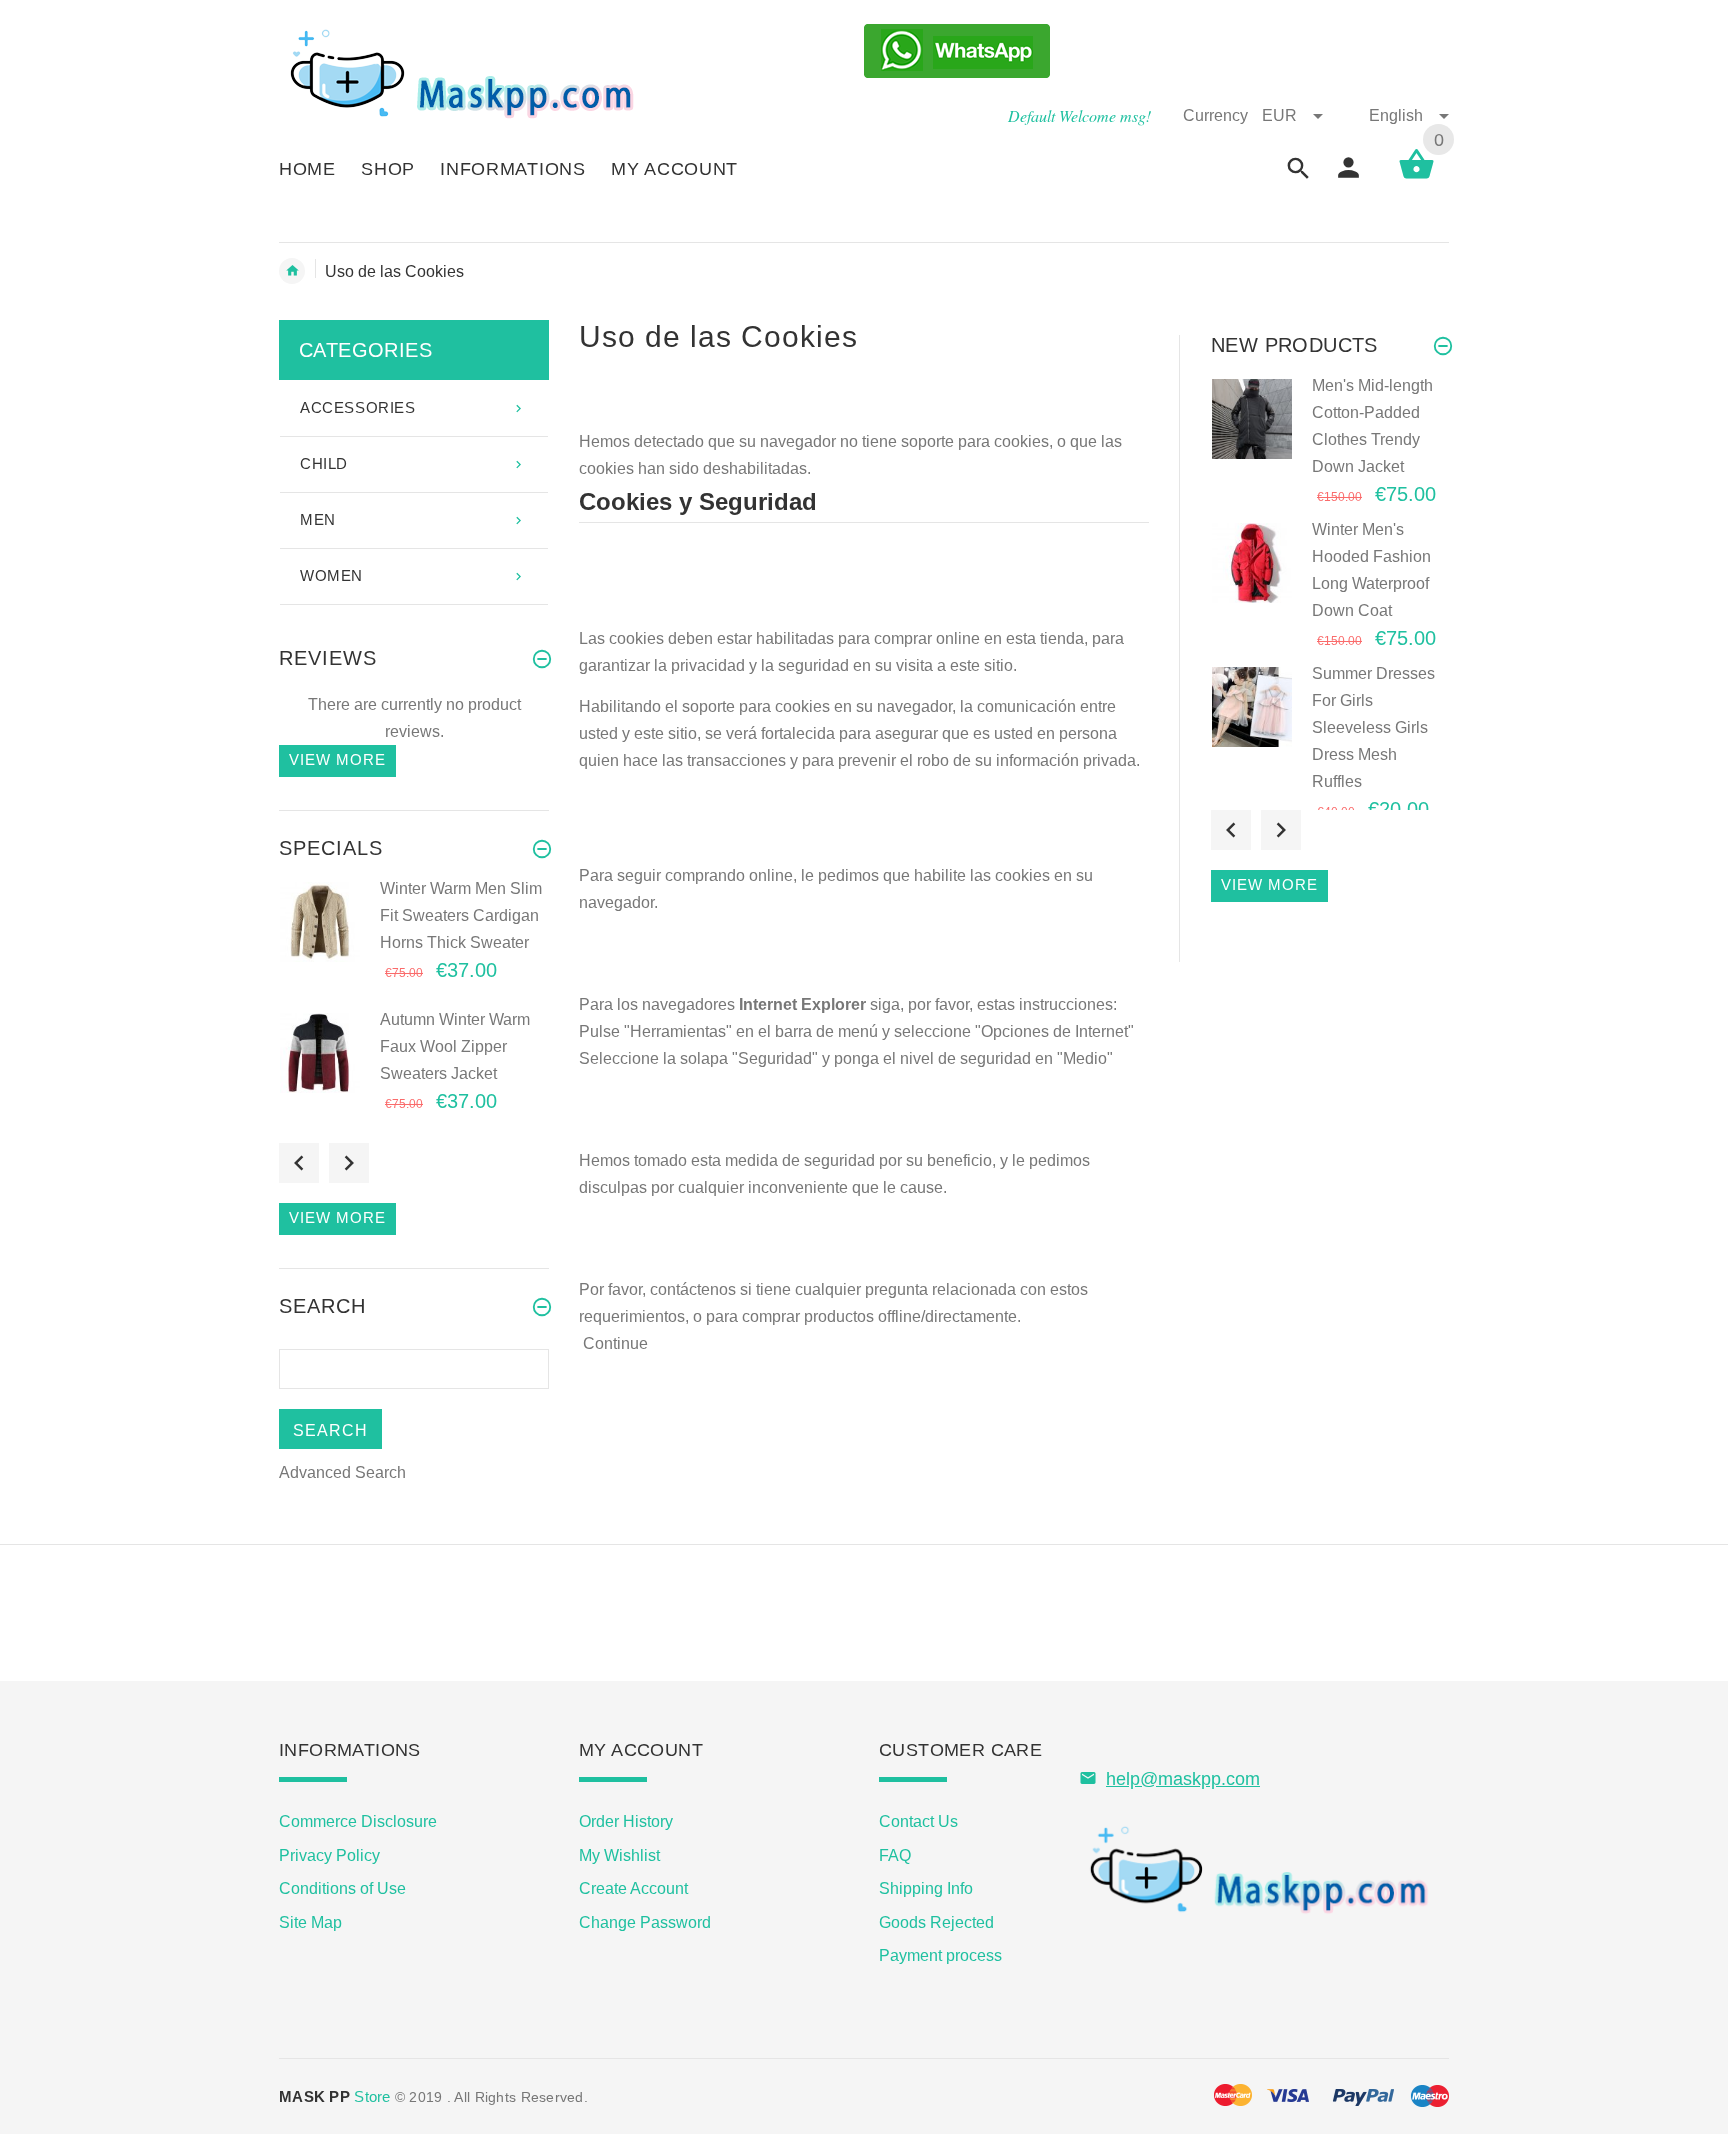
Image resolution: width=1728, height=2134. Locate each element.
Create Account (633, 1888)
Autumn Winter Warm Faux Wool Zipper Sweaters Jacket (455, 1046)
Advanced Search (342, 1472)
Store (335, 2096)
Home (292, 271)
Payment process (940, 1955)
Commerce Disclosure (358, 1821)
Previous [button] (299, 1163)
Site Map (310, 1922)
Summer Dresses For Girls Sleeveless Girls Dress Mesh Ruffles (1373, 727)
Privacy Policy (329, 1855)
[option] (414, 941)
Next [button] (349, 1163)
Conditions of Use (342, 1888)
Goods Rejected (936, 1922)
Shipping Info (926, 1888)
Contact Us (918, 1821)
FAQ (895, 1855)
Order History (626, 1821)
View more (337, 760)
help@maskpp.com (1183, 1779)
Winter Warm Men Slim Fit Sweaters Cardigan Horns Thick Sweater (461, 915)
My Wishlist (619, 1855)
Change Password (645, 1922)
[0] (1416, 177)
